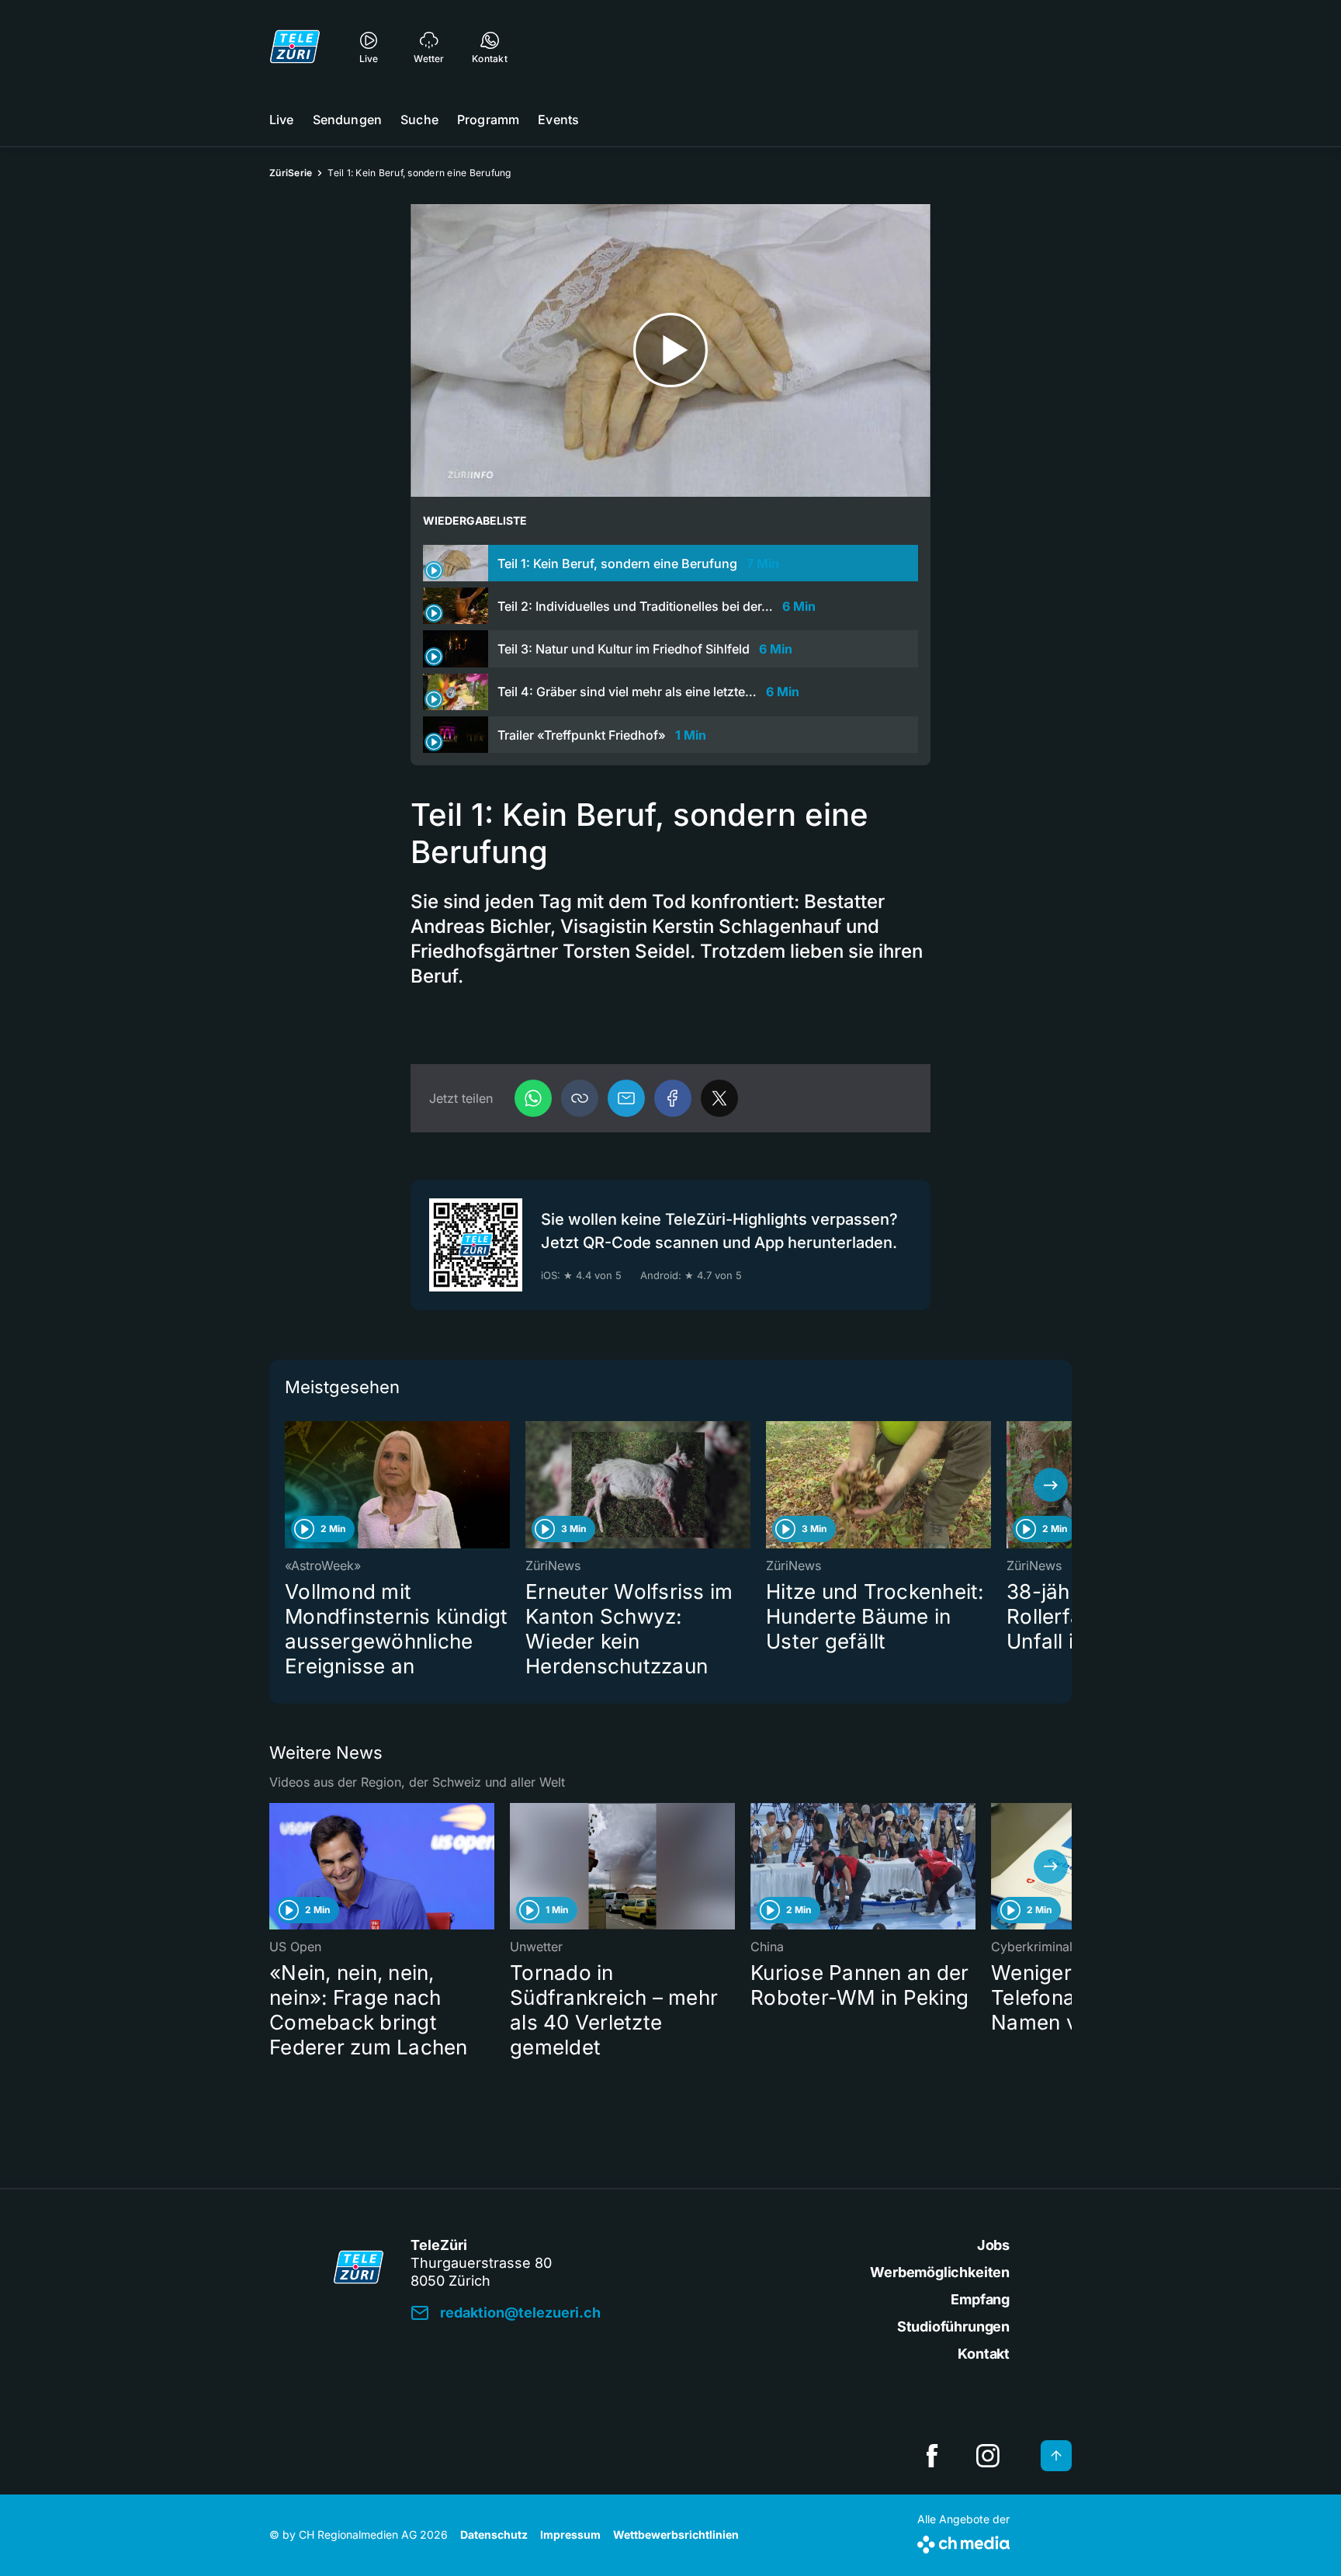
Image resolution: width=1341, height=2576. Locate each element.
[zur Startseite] (295, 47)
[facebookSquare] (932, 2456)
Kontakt (984, 2354)
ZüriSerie (291, 173)
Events (558, 120)
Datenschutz (494, 2534)
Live (282, 120)
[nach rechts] (1051, 1485)
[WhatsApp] (533, 1098)
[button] (580, 1098)
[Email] (626, 1098)
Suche (419, 120)
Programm (488, 120)
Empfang (980, 2299)
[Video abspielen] (670, 350)
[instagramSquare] (988, 2456)
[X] (719, 1098)
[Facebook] (673, 1098)
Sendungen (347, 120)
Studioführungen (953, 2326)
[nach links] (290, 1485)
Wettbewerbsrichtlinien (676, 2534)
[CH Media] (963, 2541)
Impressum (570, 2534)
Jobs (993, 2245)
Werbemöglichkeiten (940, 2272)
